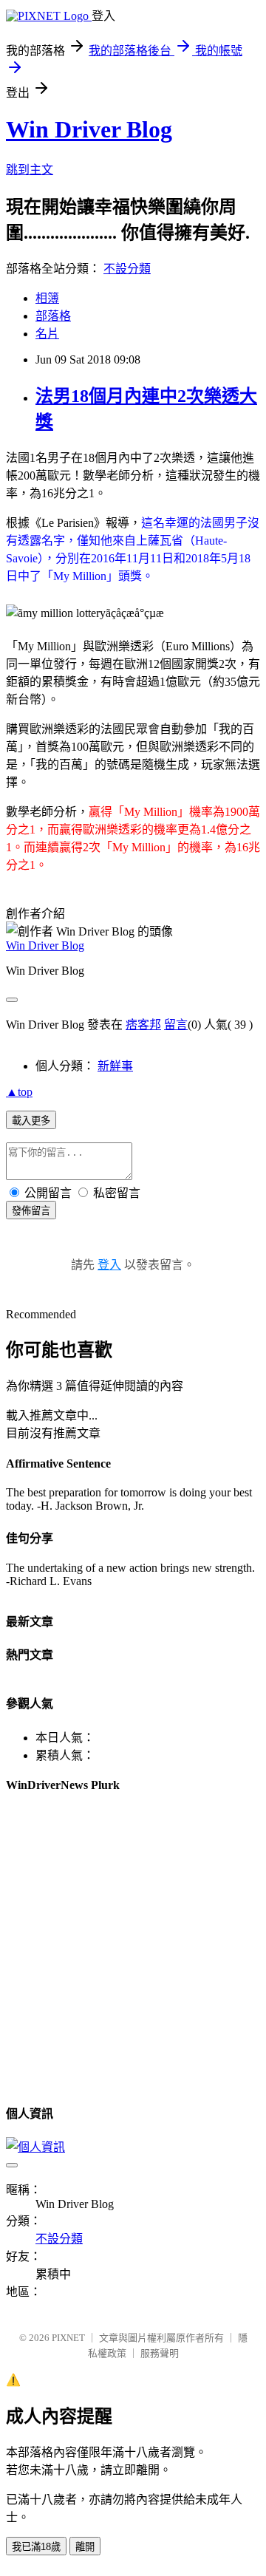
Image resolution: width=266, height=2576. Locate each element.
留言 (176, 1025)
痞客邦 (143, 1025)
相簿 (47, 298)
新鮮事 (115, 1066)
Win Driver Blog (89, 129)
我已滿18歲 (36, 2547)
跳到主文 (30, 170)
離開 (85, 2547)
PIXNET (68, 2338)
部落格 (53, 316)
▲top (19, 1092)
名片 (47, 334)
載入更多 (31, 1121)
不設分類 (127, 269)
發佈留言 (31, 1211)
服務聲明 (160, 2353)
